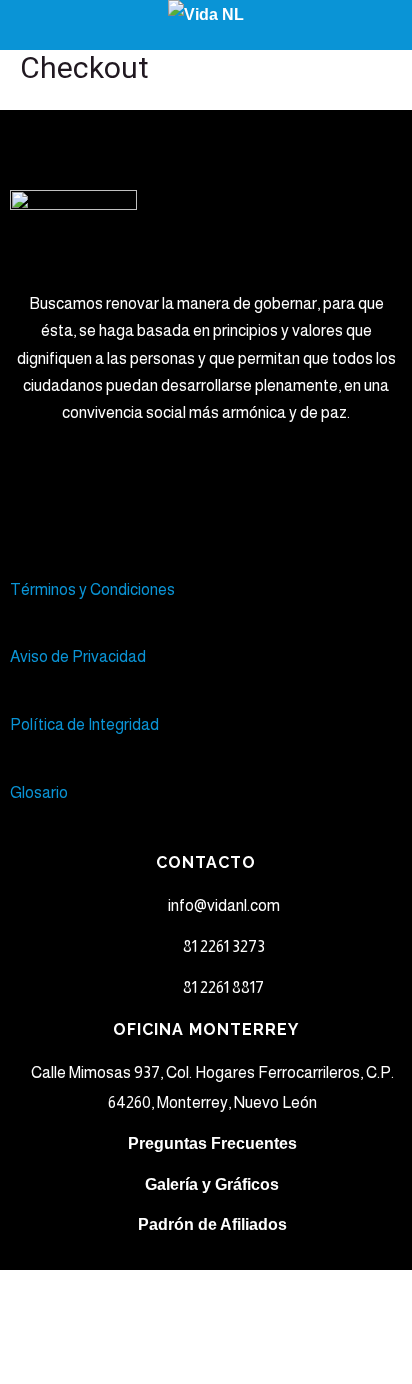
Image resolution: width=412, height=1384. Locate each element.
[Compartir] (261, 1290)
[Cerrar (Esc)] (51, 1328)
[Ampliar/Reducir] (51, 1290)
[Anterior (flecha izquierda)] (51, 1366)
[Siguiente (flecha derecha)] (156, 1366)
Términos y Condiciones (94, 589)
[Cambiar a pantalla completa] (156, 1290)
